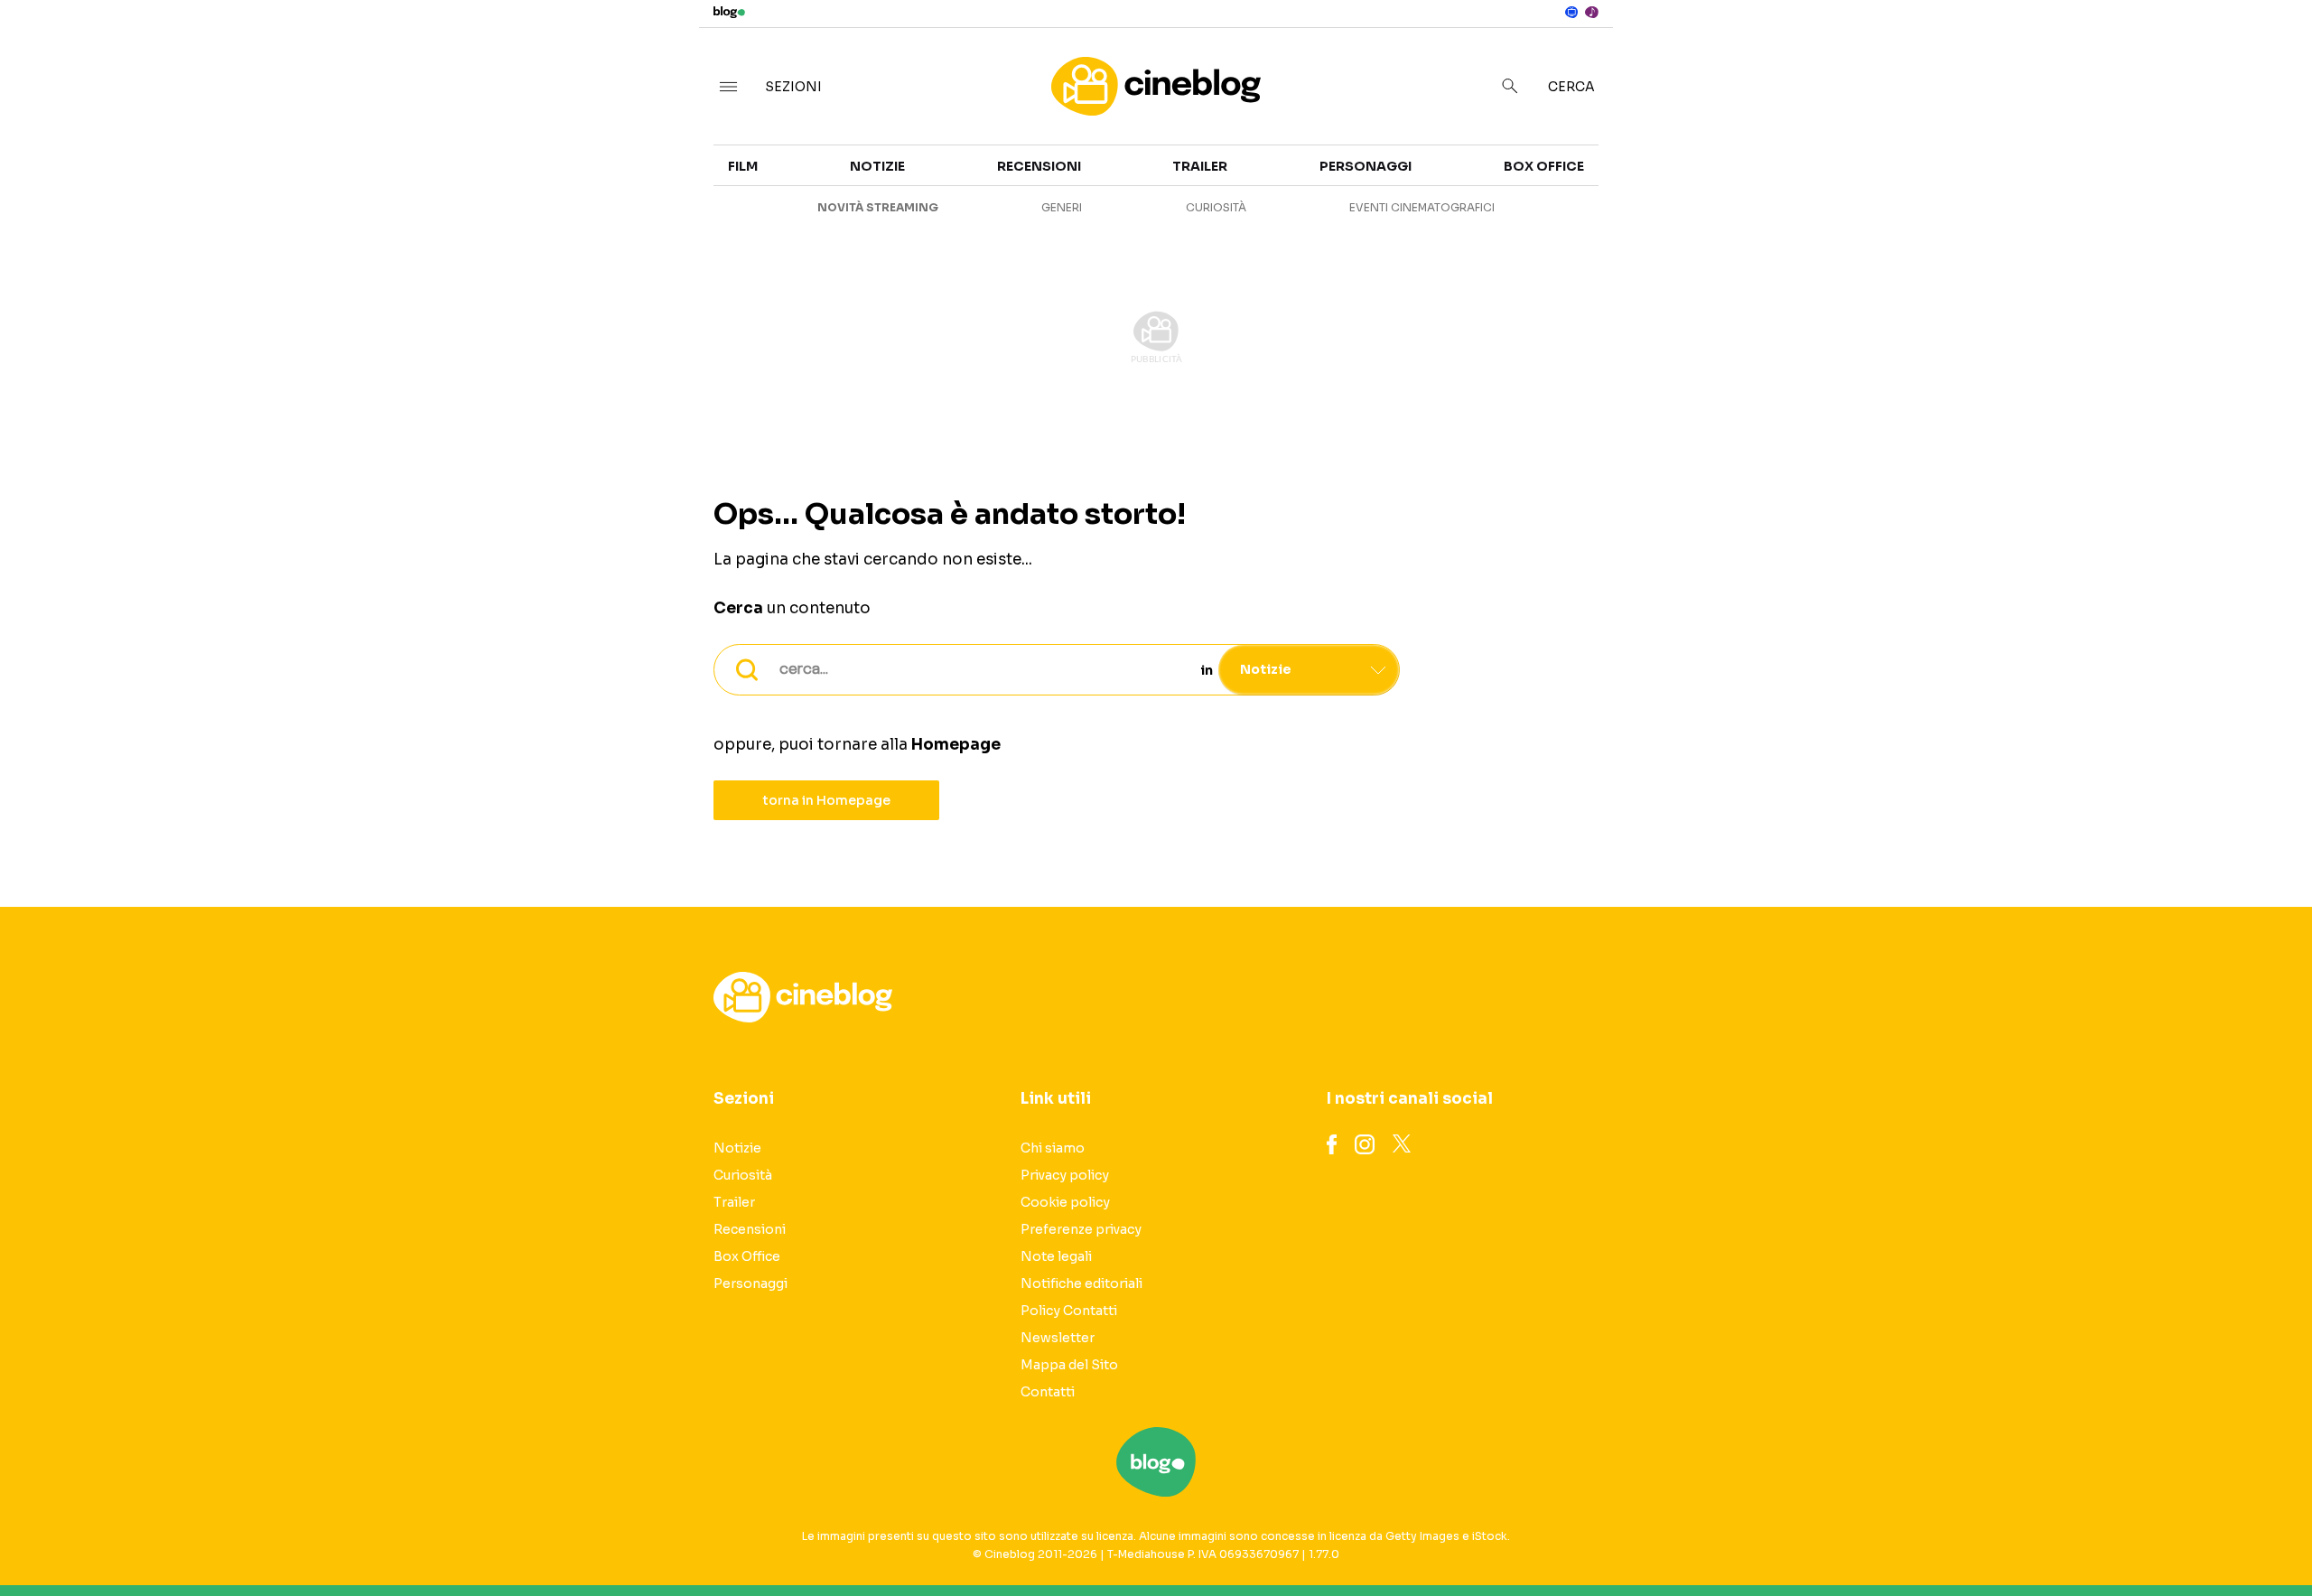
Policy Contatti (1069, 1311)
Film (743, 166)
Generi (1062, 207)
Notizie (1623, 177)
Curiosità (1634, 210)
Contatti (1048, 1392)
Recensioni (1638, 242)
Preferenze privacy (1081, 1229)
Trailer (1976, 177)
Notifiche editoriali (1081, 1283)
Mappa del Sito (1069, 1365)
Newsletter (1058, 1338)
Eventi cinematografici (1422, 207)
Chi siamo (1053, 1148)
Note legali (1056, 1256)
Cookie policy (1065, 1202)
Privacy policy (1065, 1175)
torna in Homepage (827, 800)
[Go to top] (2008, 1536)
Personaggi (1366, 166)
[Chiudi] (2270, 51)
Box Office (1989, 210)
